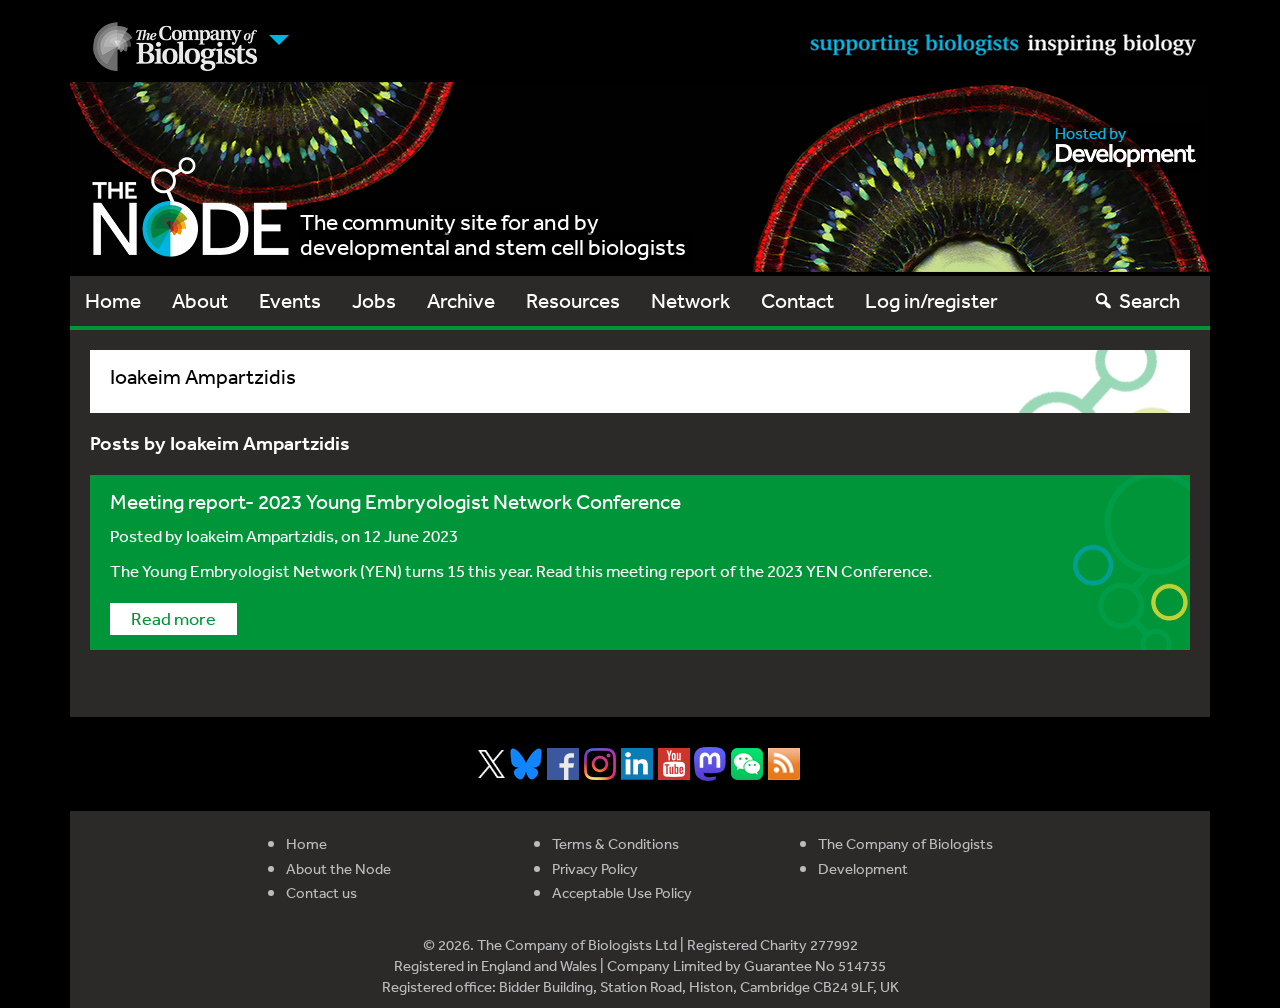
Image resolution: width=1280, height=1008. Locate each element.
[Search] (1103, 300)
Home (113, 300)
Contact (797, 300)
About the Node (338, 868)
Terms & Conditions (615, 843)
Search (1149, 300)
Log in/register (931, 300)
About (200, 300)
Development (863, 868)
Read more (173, 618)
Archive (461, 300)
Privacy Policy (595, 868)
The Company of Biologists (905, 843)
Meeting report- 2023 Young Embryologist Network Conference (397, 501)
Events (290, 300)
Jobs (374, 300)
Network (690, 300)
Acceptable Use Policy (622, 892)
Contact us (321, 892)
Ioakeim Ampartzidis (260, 535)
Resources (573, 300)
